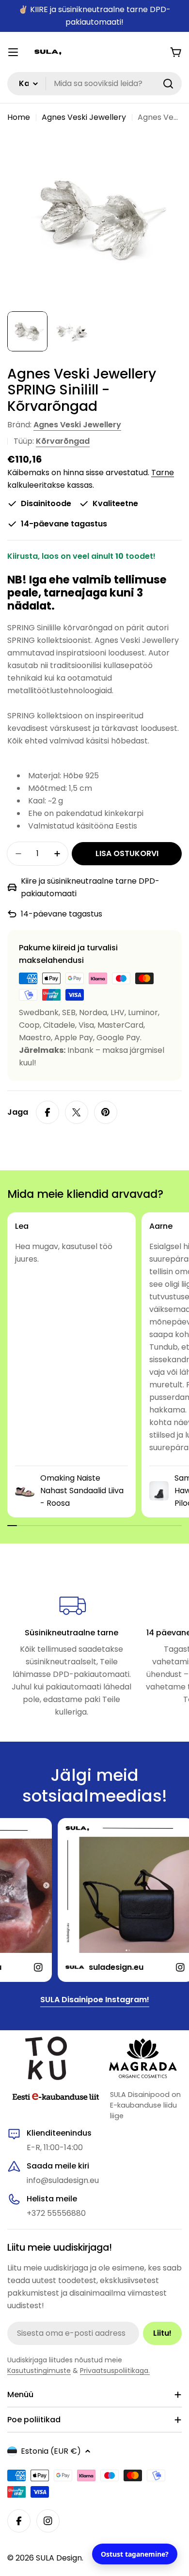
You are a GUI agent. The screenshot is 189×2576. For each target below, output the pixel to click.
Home (19, 117)
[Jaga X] (77, 1112)
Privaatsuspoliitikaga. (115, 2371)
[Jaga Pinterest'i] (106, 1112)
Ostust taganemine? (135, 2554)
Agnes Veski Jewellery (84, 117)
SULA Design (59, 2558)
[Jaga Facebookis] (47, 1112)
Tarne (163, 473)
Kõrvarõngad (63, 441)
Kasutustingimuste (39, 2371)
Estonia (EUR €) (51, 2451)
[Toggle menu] (13, 52)
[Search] (168, 84)
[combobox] (94, 84)
